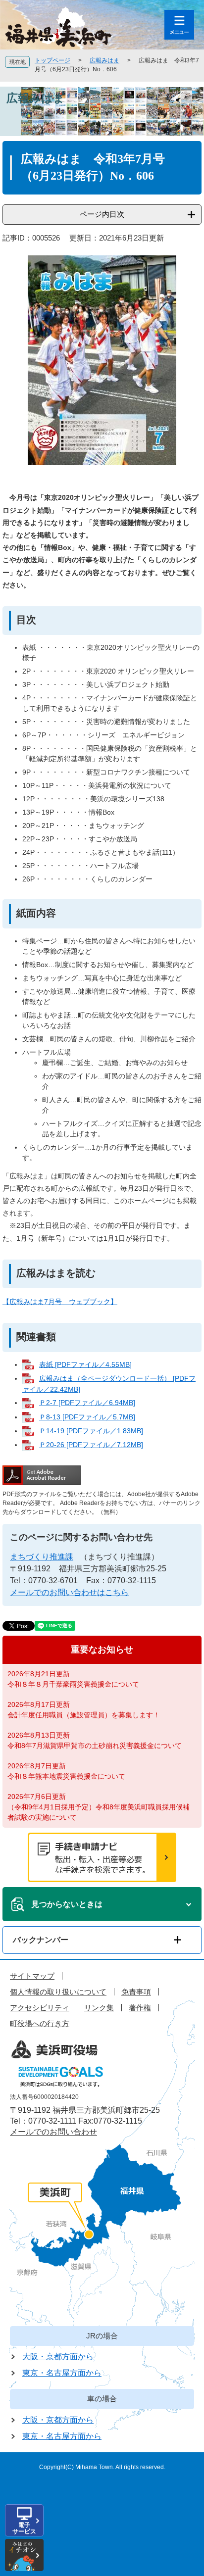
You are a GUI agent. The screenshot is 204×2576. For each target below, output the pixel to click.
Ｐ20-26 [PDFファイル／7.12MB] (91, 1445)
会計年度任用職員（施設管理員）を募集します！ (84, 1715)
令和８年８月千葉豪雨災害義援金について (73, 1684)
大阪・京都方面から (58, 2357)
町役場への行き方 (40, 2023)
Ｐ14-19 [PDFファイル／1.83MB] (91, 1431)
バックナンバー (41, 1940)
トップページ (52, 60)
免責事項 (136, 1992)
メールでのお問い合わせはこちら (69, 1592)
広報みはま (104, 60)
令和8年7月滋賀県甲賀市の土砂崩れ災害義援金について (95, 1746)
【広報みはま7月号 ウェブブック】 (60, 1302)
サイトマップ (32, 1976)
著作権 (140, 2008)
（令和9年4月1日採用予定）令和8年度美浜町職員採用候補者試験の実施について (99, 1812)
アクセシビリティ (40, 2008)
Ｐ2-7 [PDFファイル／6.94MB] (87, 1403)
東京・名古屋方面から (62, 2373)
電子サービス (24, 2528)
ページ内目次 (102, 214)
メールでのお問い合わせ (53, 2132)
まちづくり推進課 (42, 1557)
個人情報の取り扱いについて (58, 1992)
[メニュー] (179, 25)
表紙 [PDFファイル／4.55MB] (85, 1364)
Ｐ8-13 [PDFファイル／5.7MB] (87, 1417)
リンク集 (99, 2008)
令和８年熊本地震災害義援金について (66, 1776)
